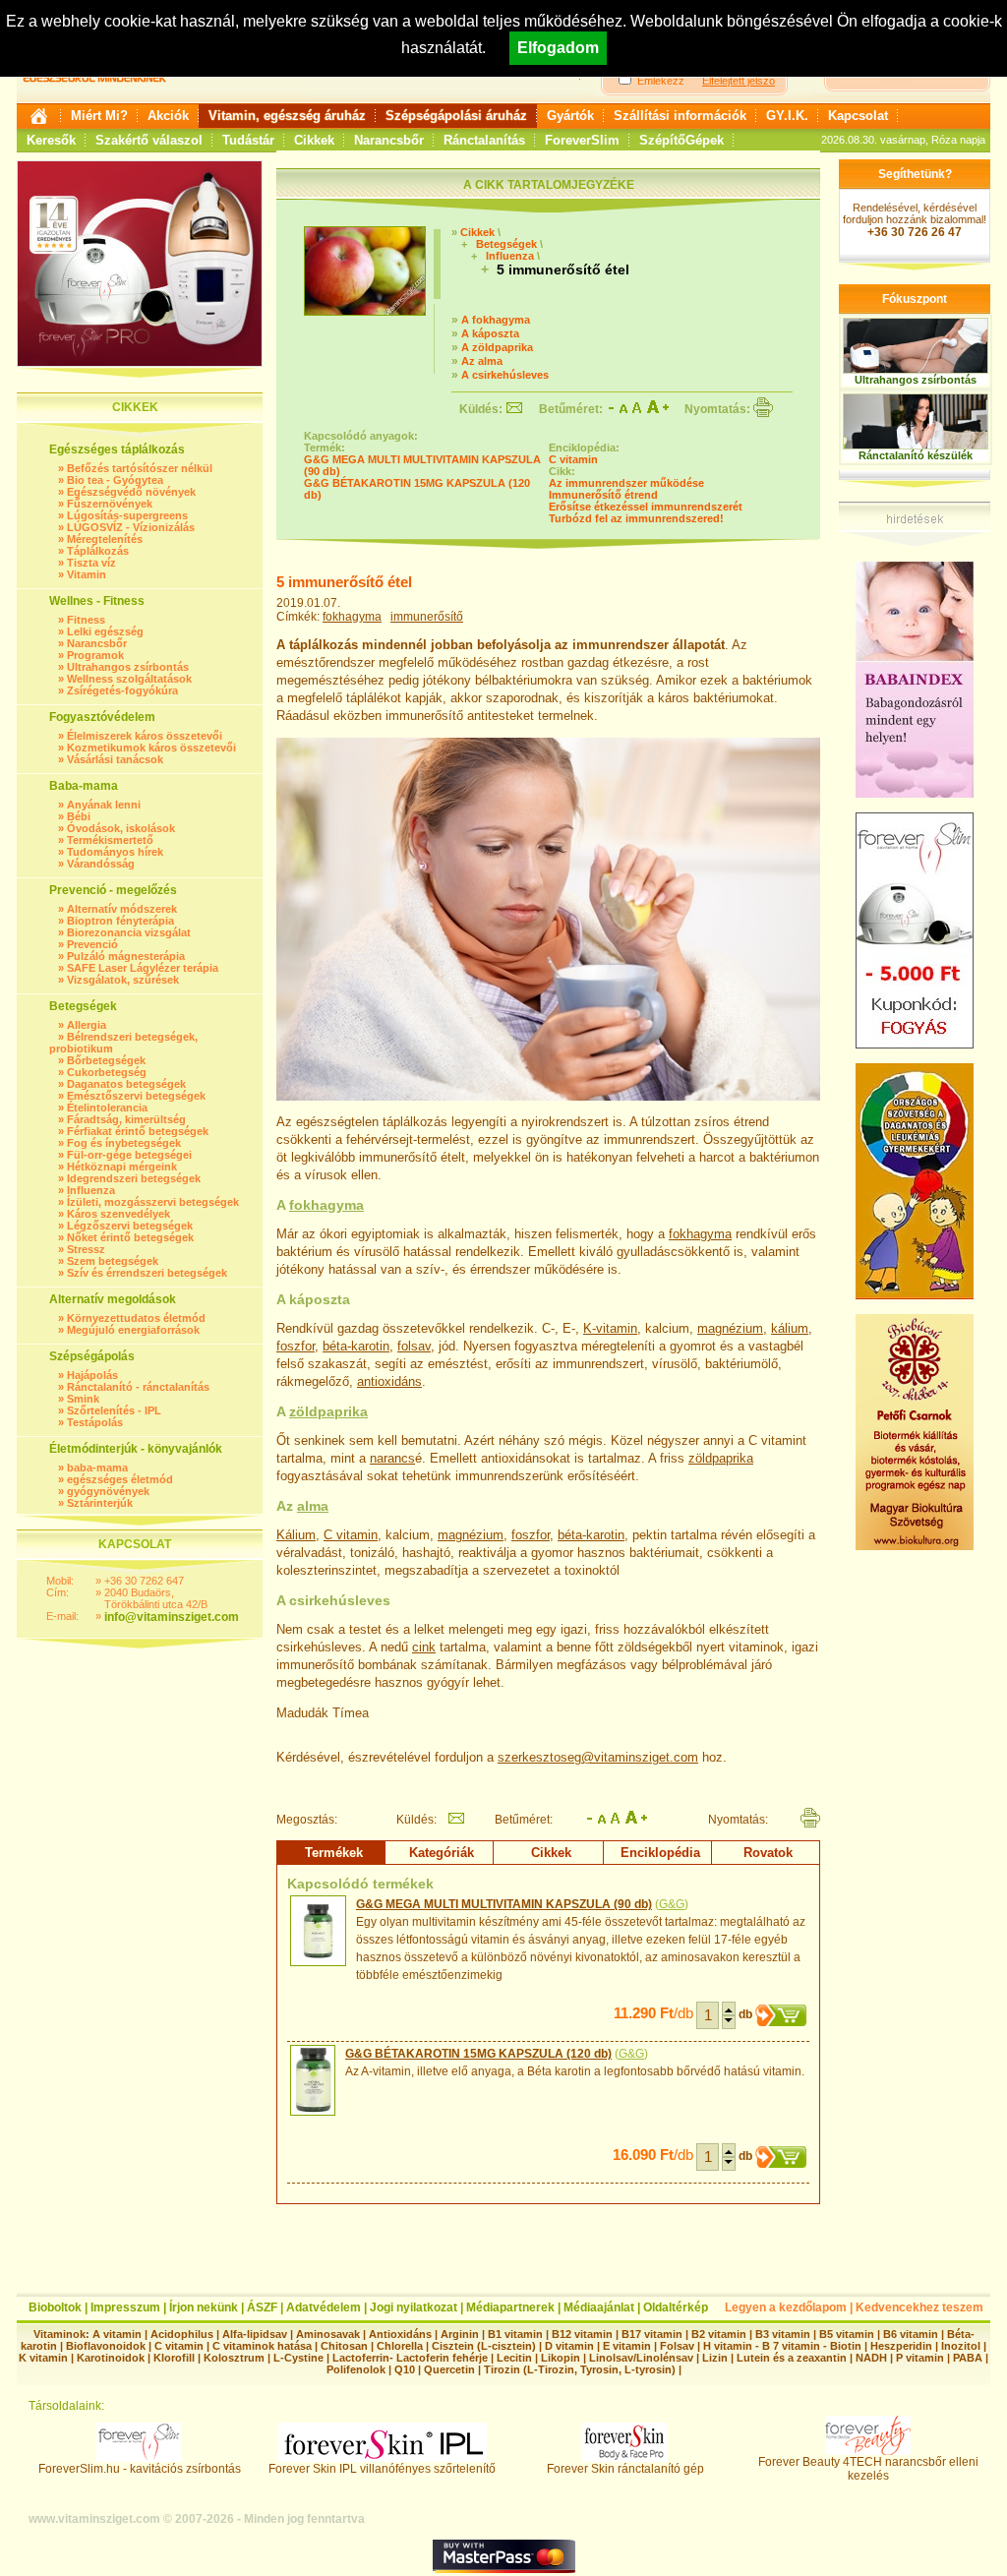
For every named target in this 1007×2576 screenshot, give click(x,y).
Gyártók (570, 116)
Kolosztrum (234, 2358)
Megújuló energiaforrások (133, 1330)
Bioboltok (55, 2307)
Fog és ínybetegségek (124, 1143)
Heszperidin (903, 2346)
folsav (414, 1346)
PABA (969, 2358)
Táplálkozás (98, 551)
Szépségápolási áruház (456, 116)
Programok (95, 655)
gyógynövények (108, 1491)
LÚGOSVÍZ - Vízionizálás (131, 527)
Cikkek (314, 140)
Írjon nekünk (204, 2307)
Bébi (79, 816)
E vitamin (627, 2346)
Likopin (561, 2358)
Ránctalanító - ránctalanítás (138, 1387)
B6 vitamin (911, 2334)
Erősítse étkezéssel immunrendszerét (646, 507)
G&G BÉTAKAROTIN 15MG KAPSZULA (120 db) (478, 2054)
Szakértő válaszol (149, 140)
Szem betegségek (113, 1261)
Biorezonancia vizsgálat (129, 932)
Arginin (460, 2334)
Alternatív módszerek (122, 909)
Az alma (482, 361)
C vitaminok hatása (262, 2346)
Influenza (91, 1190)
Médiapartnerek (510, 2307)
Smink (83, 1399)
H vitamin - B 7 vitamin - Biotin (782, 2346)
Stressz (86, 1249)
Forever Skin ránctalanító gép (625, 2469)
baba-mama (97, 1468)
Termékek (334, 1853)
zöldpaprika (328, 1411)
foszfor (296, 1346)
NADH (871, 2358)
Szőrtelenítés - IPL (114, 1410)
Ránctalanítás (484, 140)
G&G (672, 1904)
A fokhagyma (496, 320)
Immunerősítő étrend (603, 495)
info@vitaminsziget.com (172, 1617)
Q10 (405, 2369)
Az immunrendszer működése (626, 483)
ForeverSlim (582, 140)
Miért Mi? (99, 116)
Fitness (86, 620)
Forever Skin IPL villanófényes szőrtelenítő (382, 2469)
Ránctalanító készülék (916, 455)
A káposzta (490, 333)
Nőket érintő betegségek (130, 1237)
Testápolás (95, 1422)
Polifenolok (356, 2369)
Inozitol (961, 2346)
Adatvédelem (324, 2307)
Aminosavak (328, 2334)
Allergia (87, 1025)
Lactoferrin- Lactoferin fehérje (410, 2358)
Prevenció (92, 944)
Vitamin (87, 574)
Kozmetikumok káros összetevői (151, 748)
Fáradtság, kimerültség (126, 1119)
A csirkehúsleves (505, 375)
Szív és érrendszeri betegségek (147, 1273)
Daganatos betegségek (126, 1084)
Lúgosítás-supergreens (127, 515)
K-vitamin (610, 1328)
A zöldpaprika (497, 347)
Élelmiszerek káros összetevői (145, 736)
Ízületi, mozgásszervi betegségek (153, 1202)
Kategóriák (442, 1853)
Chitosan (344, 2346)
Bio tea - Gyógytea (115, 480)
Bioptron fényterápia (120, 921)
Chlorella (400, 2346)
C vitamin (573, 459)
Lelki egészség (105, 631)
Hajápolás (92, 1375)
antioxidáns (389, 1381)
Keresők (51, 140)
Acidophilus (182, 2334)
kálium (790, 1328)
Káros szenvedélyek (118, 1214)
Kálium (296, 1535)
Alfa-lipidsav (255, 2334)
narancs (392, 1458)
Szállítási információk (680, 116)
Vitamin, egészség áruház (287, 116)
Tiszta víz (91, 563)
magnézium (730, 1328)
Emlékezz (661, 81)
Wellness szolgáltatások (129, 679)
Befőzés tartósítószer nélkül (140, 468)
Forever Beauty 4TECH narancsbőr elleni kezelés (868, 2469)
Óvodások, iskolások (121, 828)
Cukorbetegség (107, 1072)
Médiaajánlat (599, 2307)
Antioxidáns (400, 2334)
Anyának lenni (104, 805)
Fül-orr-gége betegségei (129, 1155)
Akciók (168, 116)
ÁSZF (262, 2307)
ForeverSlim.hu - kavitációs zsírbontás (140, 2469)
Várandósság (101, 864)
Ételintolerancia (107, 1108)
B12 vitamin (582, 2334)
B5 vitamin (847, 2334)
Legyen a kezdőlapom (786, 2307)
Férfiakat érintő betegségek (138, 1131)
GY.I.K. (787, 116)
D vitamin (569, 2346)
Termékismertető (110, 840)
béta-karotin (356, 1346)
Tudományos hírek (115, 852)
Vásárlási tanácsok (115, 759)
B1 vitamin (515, 2334)
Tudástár (248, 140)
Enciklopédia (660, 1853)
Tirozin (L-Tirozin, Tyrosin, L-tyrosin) (580, 2369)
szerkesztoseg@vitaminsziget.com (598, 1757)
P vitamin (921, 2358)
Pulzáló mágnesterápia (126, 956)
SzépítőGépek (681, 140)
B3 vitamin (783, 2334)
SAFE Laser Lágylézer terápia (143, 968)
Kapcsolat (858, 116)
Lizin (715, 2358)
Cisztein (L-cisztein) (484, 2346)
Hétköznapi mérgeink (122, 1167)
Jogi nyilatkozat (414, 2307)
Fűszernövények (110, 504)
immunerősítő (427, 617)
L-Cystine (298, 2358)
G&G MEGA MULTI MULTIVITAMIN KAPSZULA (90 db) (504, 1904)
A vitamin (117, 2334)
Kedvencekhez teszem (919, 2307)
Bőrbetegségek (106, 1060)
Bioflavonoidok (106, 2346)
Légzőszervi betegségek (130, 1226)
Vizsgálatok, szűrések (123, 980)
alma (313, 1506)
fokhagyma (352, 617)
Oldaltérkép (676, 2307)
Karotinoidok (111, 2358)
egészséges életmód (120, 1479)
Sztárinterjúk (100, 1503)
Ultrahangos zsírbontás (128, 667)
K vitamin (43, 2358)
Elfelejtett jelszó (739, 81)
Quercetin (449, 2369)
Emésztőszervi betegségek (136, 1096)
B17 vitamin (652, 2334)
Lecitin (514, 2358)
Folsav (677, 2346)
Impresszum (125, 2307)
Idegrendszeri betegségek (134, 1178)
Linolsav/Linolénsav (641, 2358)
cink (424, 1647)
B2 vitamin (719, 2334)
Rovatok (768, 1853)
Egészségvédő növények (131, 492)
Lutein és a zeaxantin (792, 2358)
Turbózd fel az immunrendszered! (636, 518)
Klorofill (174, 2358)
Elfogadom (558, 48)
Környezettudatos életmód (136, 1318)
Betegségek (506, 244)
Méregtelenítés (105, 539)
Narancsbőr (389, 140)
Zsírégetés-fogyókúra (122, 690)
